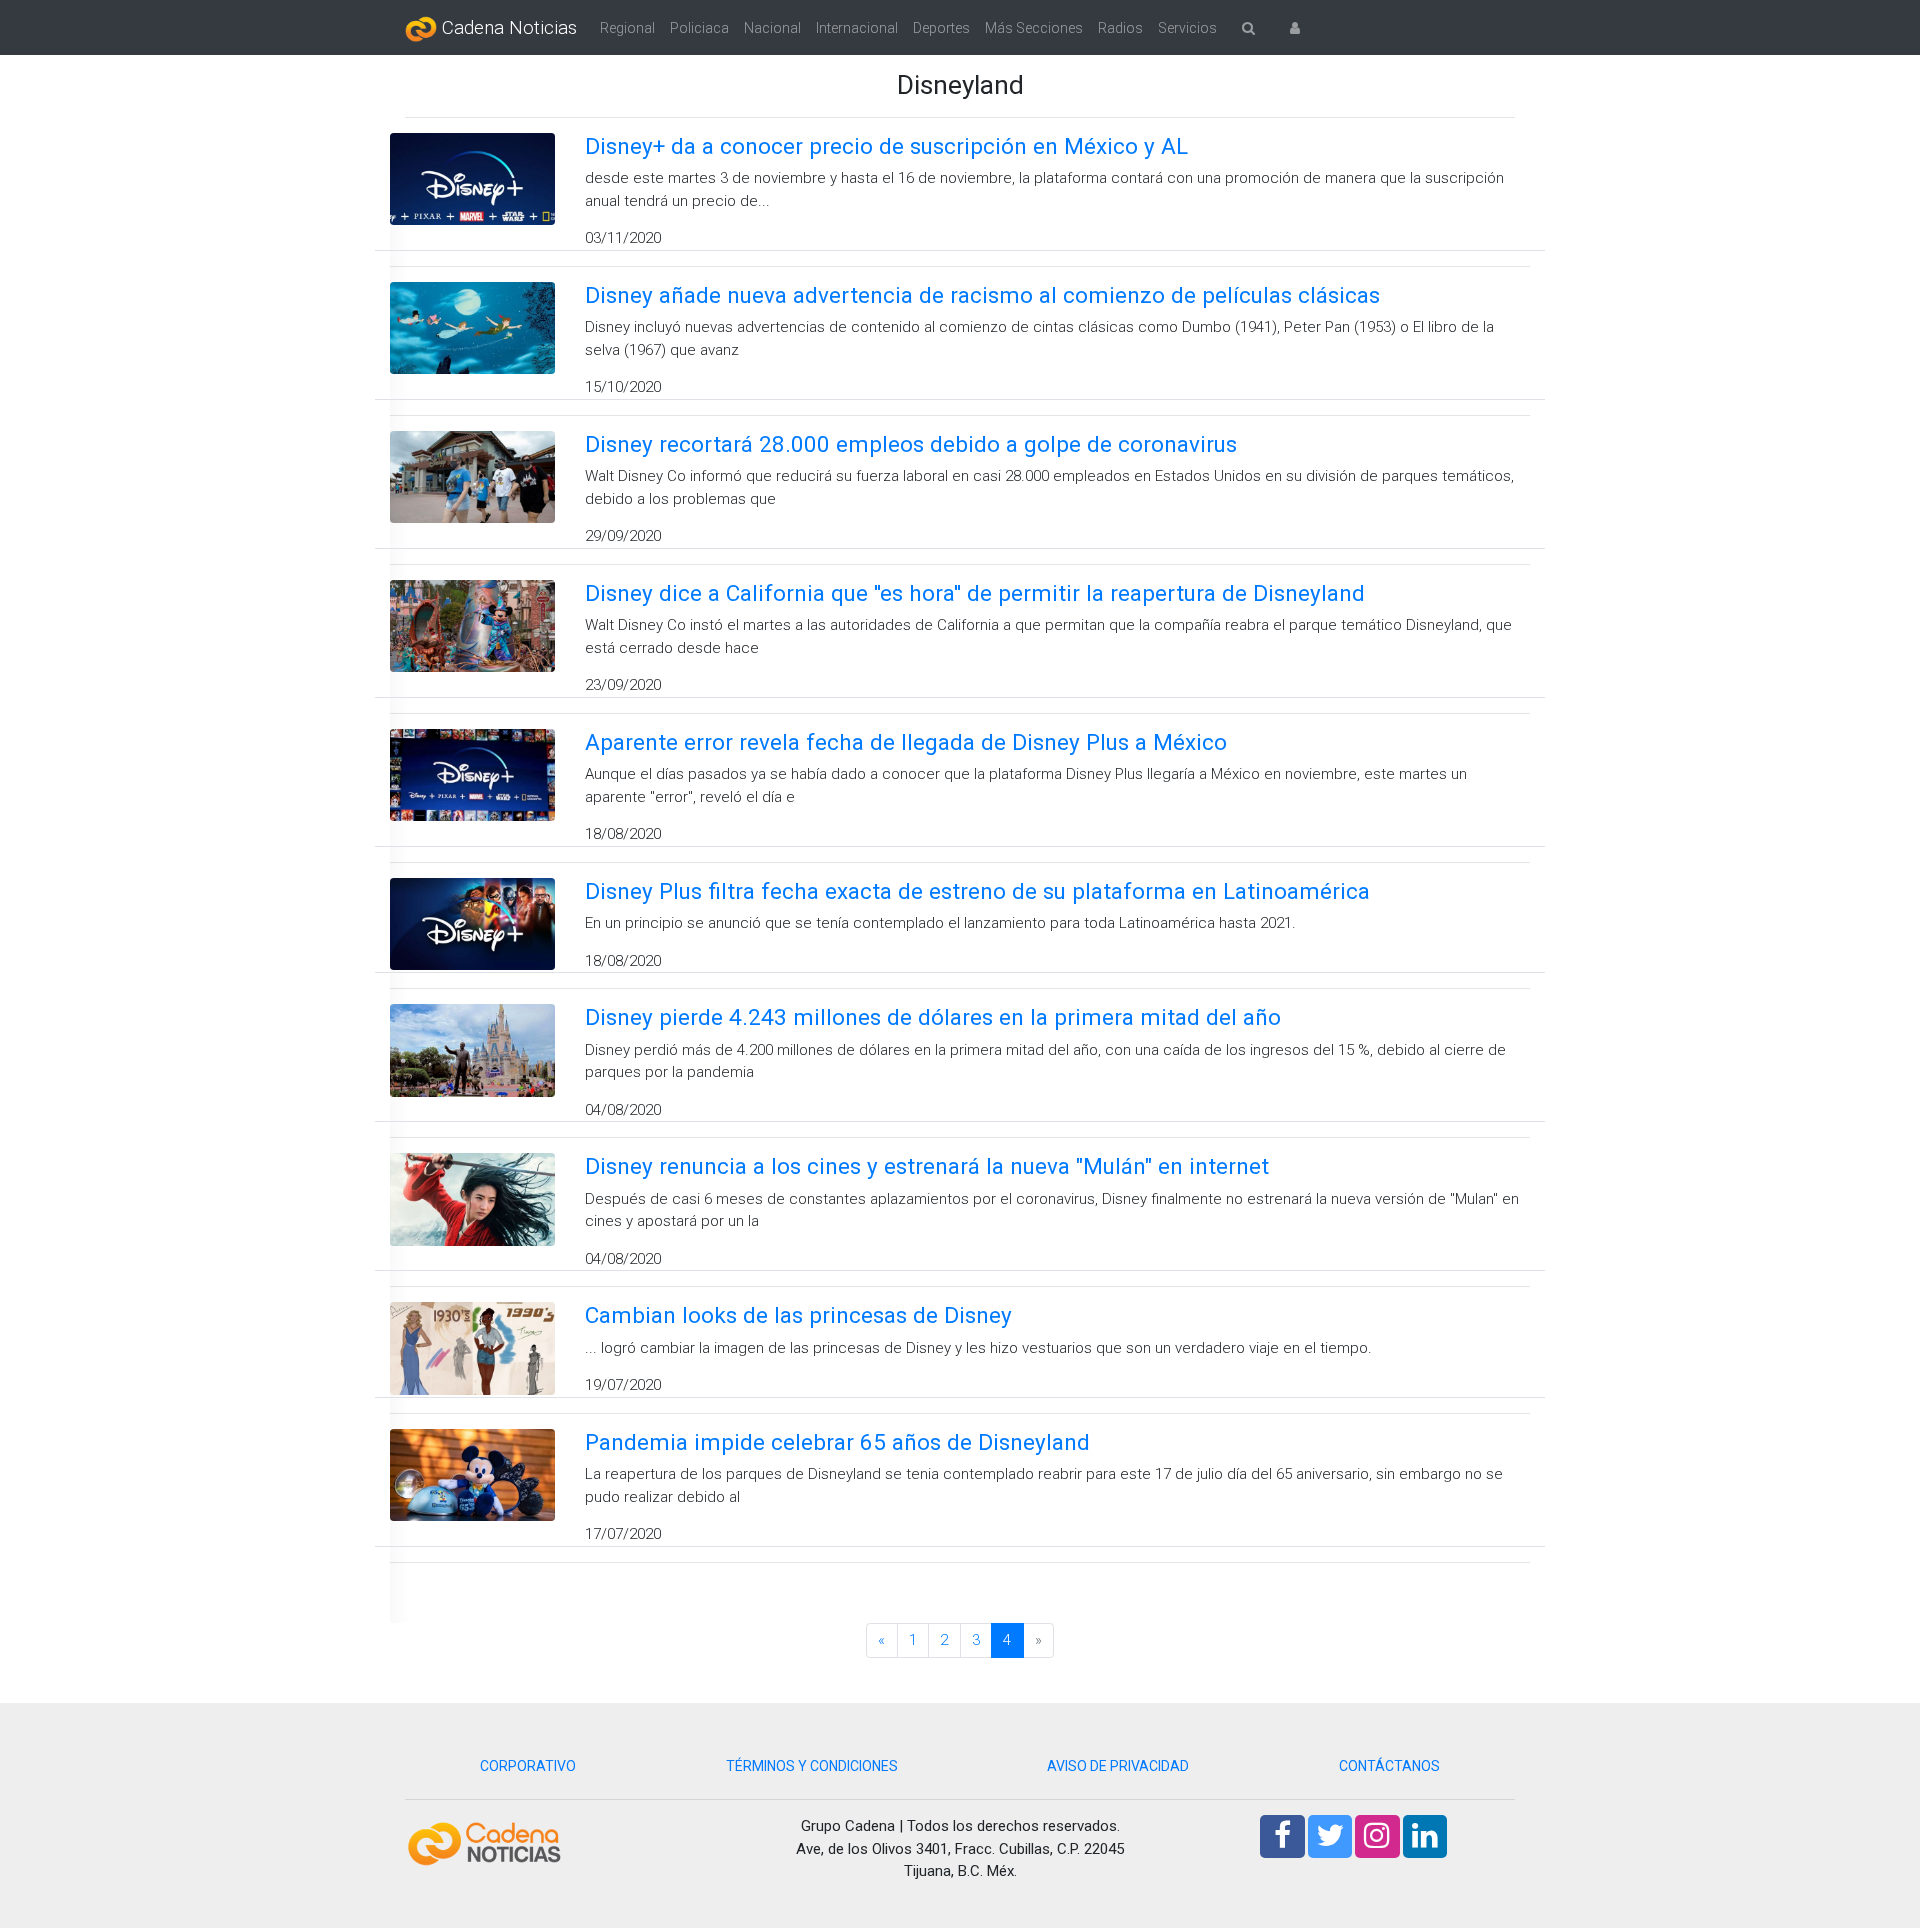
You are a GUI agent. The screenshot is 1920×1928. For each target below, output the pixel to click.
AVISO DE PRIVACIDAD (1118, 1766)
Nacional (772, 28)
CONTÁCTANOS (1389, 1766)
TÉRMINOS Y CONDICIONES (812, 1766)
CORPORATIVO (528, 1766)
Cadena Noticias (507, 28)
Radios (1120, 28)
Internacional (857, 28)
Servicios (1187, 28)
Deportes (941, 28)
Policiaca (699, 28)
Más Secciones (1034, 28)
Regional (627, 28)
